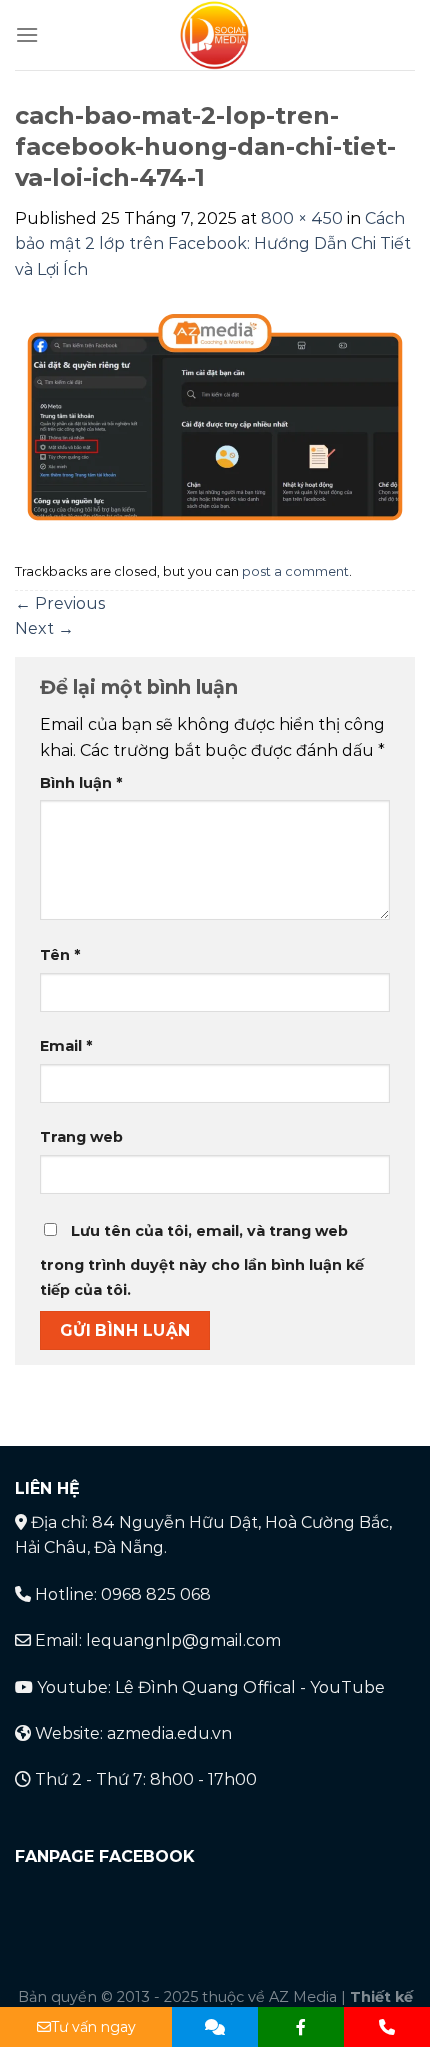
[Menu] (27, 34)
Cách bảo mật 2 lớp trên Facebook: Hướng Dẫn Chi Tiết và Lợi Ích (213, 244)
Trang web (81, 1137)
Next (44, 628)
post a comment (295, 571)
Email (66, 1046)
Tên (60, 955)
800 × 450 (302, 218)
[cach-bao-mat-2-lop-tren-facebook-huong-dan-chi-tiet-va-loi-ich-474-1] (215, 417)
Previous (60, 603)
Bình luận (81, 783)
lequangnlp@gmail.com (183, 1640)
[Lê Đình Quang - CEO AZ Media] (215, 35)
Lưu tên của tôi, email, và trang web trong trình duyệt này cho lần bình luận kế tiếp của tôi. (202, 1261)
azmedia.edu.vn (169, 1733)
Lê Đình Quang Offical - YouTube (250, 1687)
